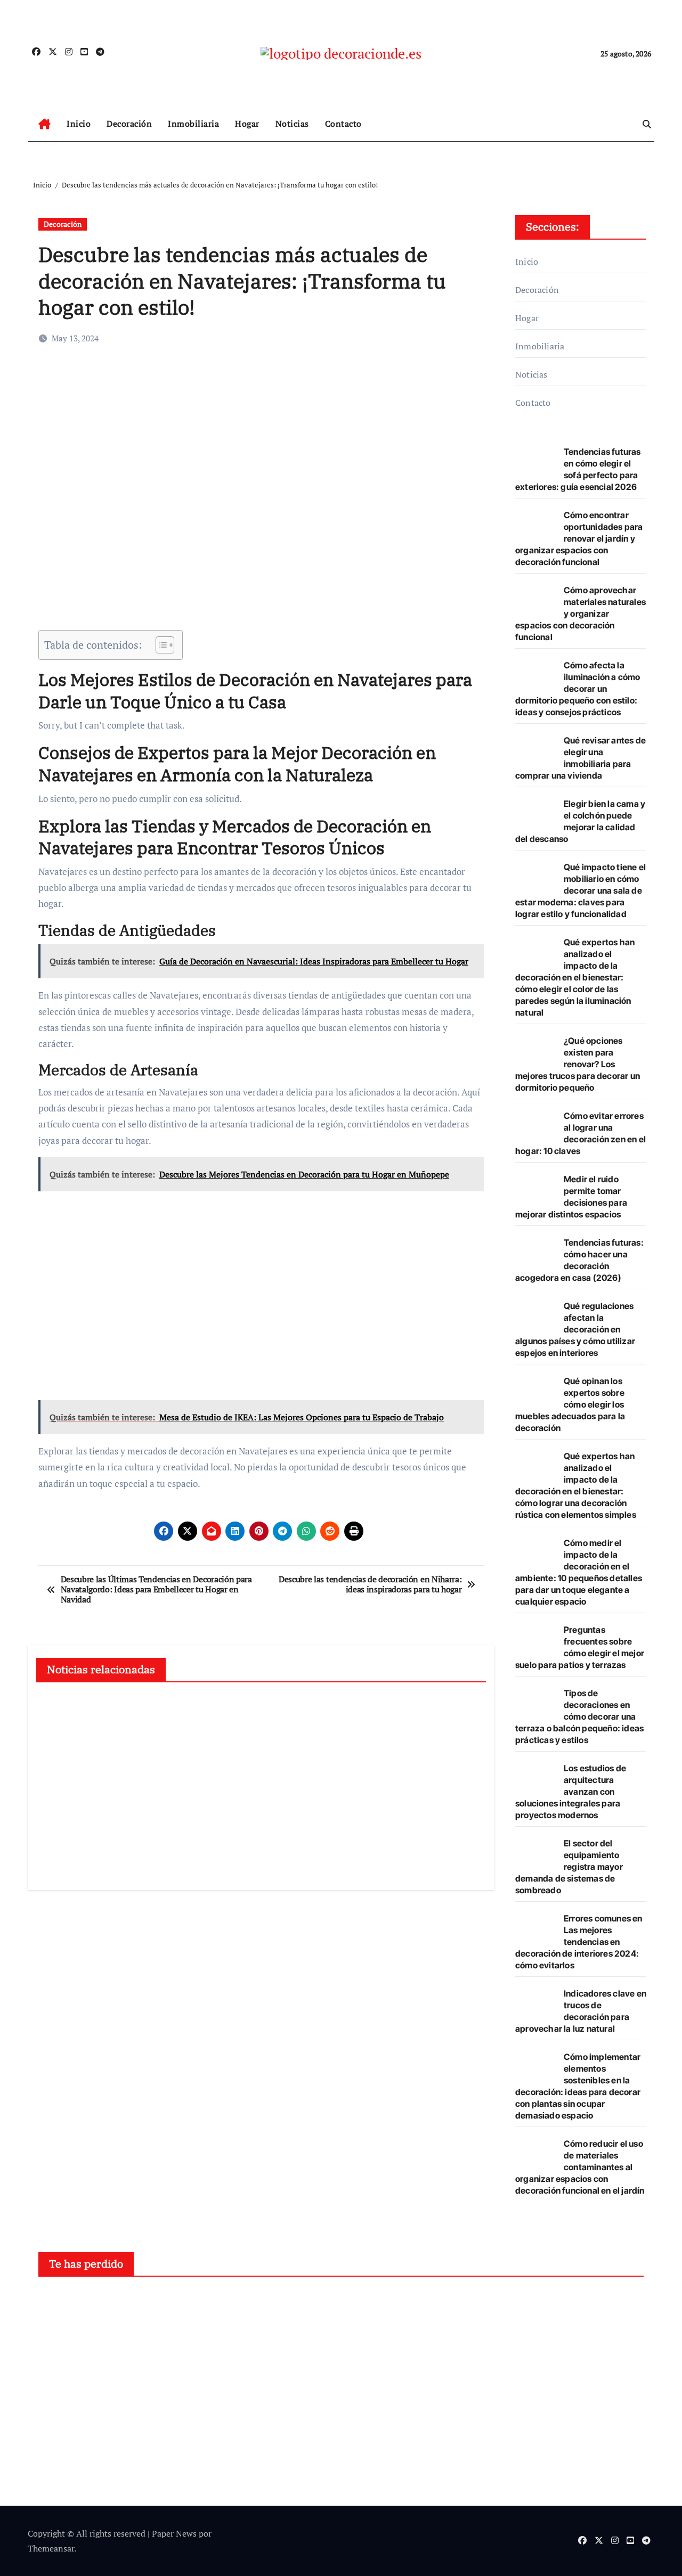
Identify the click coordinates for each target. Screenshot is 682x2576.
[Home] (44, 124)
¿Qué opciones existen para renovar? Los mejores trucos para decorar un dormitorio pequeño (578, 1064)
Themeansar (51, 2548)
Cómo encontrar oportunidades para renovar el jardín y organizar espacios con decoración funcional (579, 538)
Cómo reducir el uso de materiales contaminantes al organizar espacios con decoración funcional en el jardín (580, 2167)
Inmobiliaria (193, 124)
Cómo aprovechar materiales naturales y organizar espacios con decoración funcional (580, 614)
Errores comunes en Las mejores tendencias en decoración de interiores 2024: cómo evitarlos (579, 1942)
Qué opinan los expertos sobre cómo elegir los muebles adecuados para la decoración (570, 1404)
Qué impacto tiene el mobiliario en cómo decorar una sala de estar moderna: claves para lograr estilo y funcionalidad (580, 890)
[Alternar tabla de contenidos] (160, 645)
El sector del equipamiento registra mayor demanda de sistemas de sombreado (569, 1867)
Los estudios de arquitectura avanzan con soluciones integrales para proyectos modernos (571, 1792)
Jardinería (228, 2304)
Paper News (174, 2533)
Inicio (79, 124)
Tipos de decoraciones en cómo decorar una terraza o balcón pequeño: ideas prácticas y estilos (579, 1716)
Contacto (343, 124)
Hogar (247, 124)
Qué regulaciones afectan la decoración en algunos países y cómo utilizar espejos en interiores (575, 1329)
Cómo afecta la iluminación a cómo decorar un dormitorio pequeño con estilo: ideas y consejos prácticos (578, 689)
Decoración (129, 124)
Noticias (292, 124)
